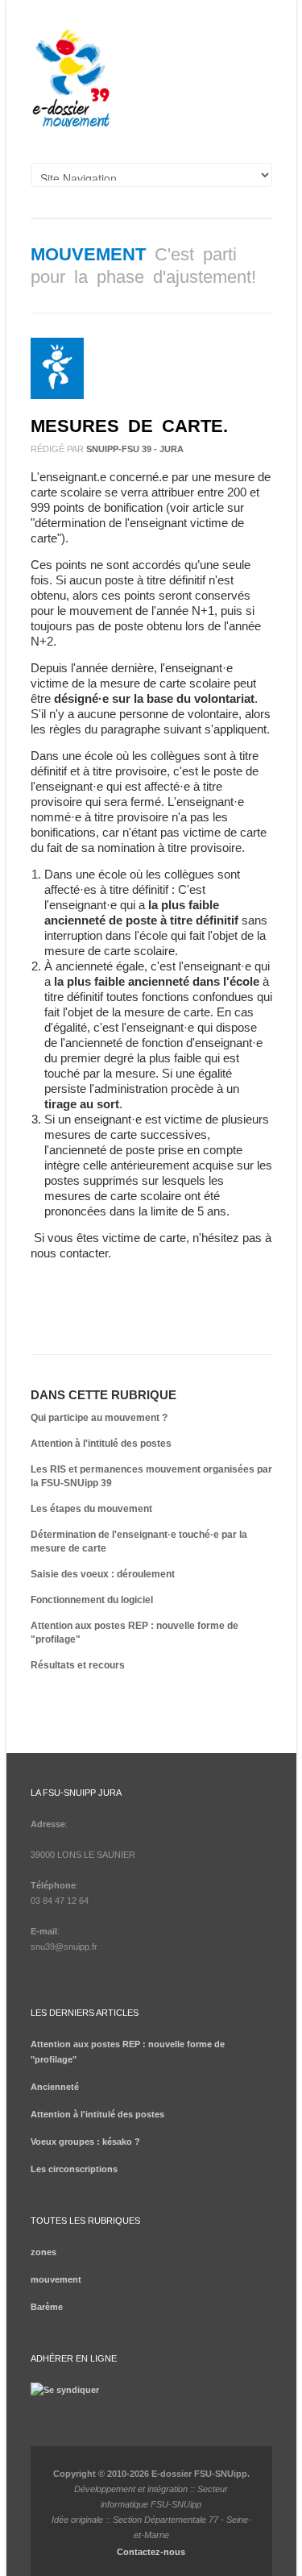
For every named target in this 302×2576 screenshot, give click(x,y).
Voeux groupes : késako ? (85, 2142)
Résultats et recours (78, 1665)
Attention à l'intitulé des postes (101, 1444)
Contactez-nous (151, 2552)
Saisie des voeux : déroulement (103, 1574)
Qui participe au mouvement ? (99, 1418)
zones (43, 2252)
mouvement (88, 254)
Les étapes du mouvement (91, 1509)
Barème (47, 2307)
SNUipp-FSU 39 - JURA (135, 449)
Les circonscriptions (74, 2169)
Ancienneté (55, 2087)
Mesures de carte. (129, 426)
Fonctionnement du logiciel (92, 1600)
